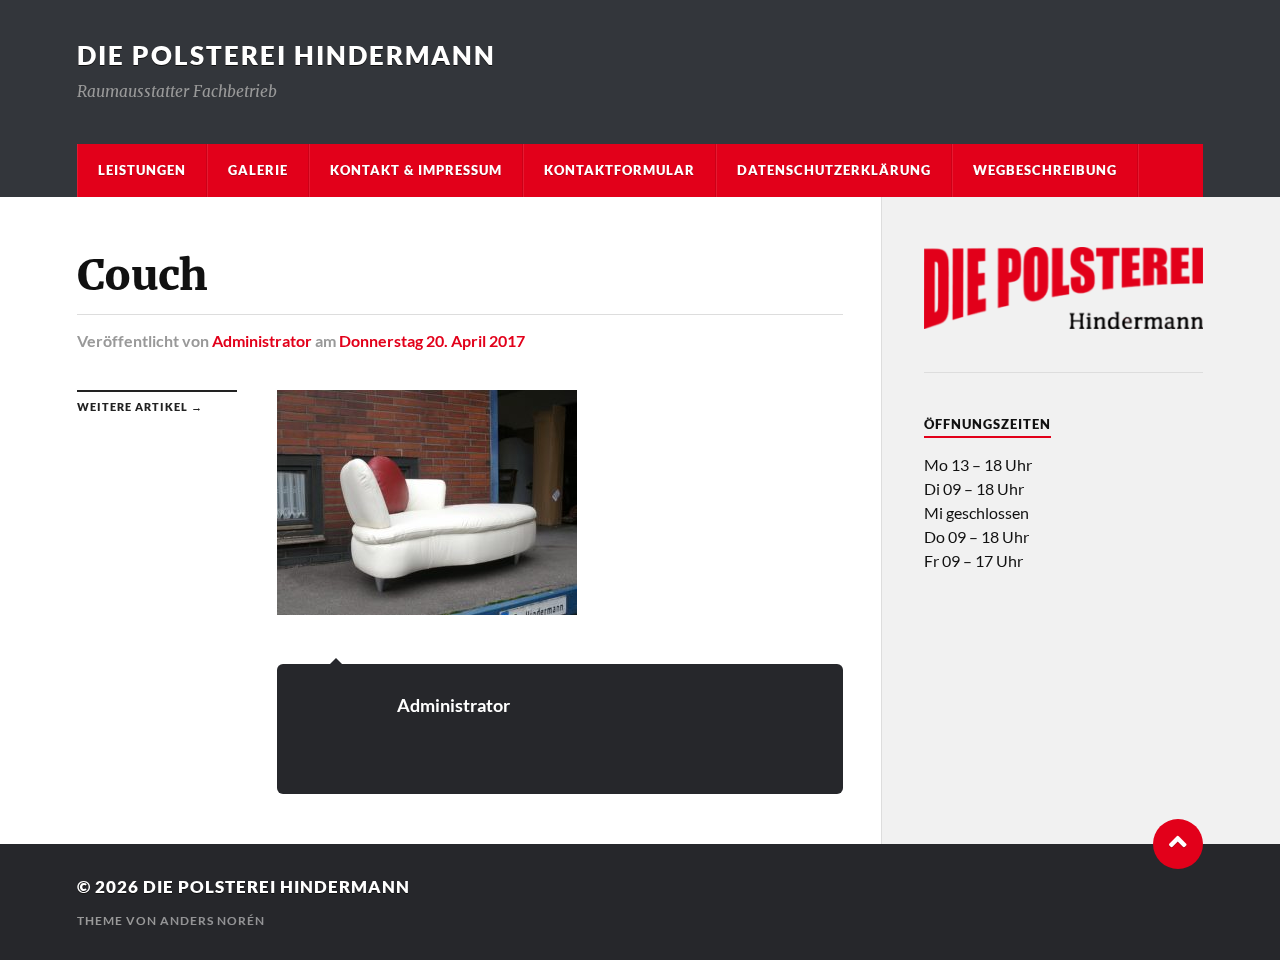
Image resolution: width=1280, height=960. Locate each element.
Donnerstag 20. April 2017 (432, 340)
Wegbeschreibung (1045, 170)
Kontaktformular (619, 170)
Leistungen (142, 170)
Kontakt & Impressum (416, 170)
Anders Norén (212, 920)
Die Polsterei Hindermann (286, 55)
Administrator (262, 340)
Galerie (258, 170)
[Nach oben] (1178, 844)
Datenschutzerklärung (834, 170)
